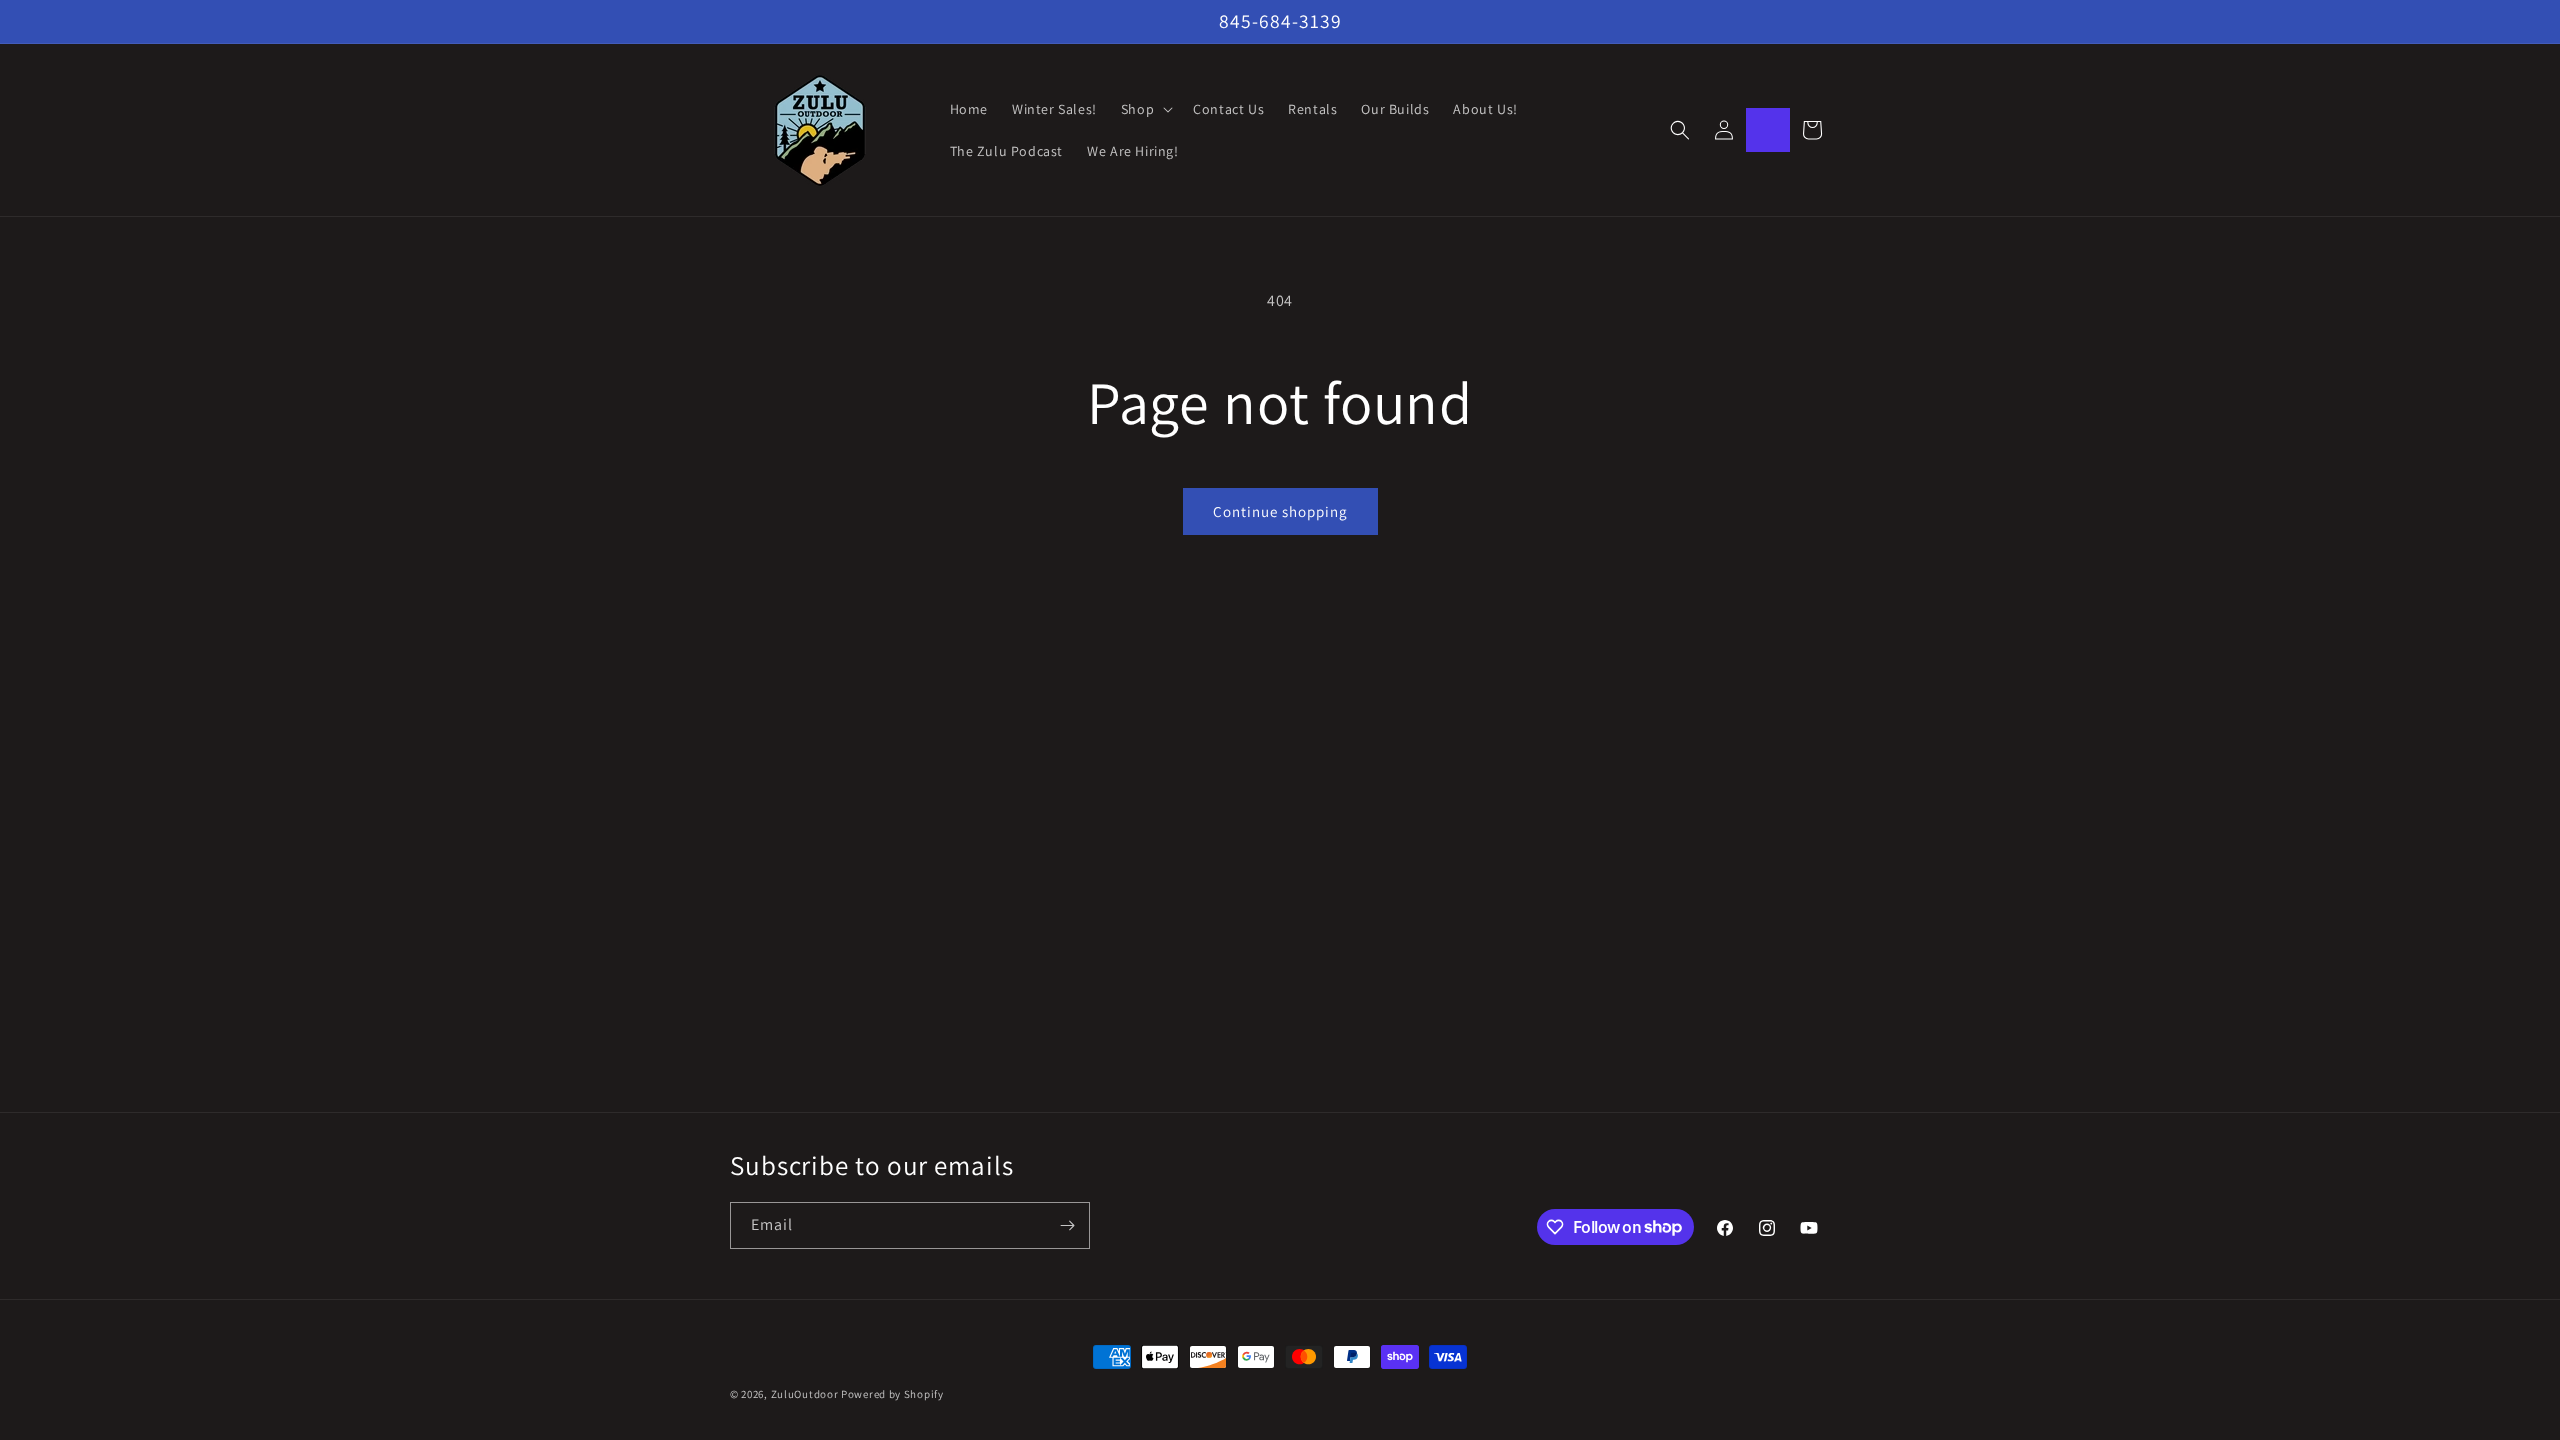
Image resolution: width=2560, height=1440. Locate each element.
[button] (1145, 109)
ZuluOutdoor (805, 1394)
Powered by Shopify (892, 1394)
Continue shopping (1280, 511)
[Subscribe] (1067, 1225)
